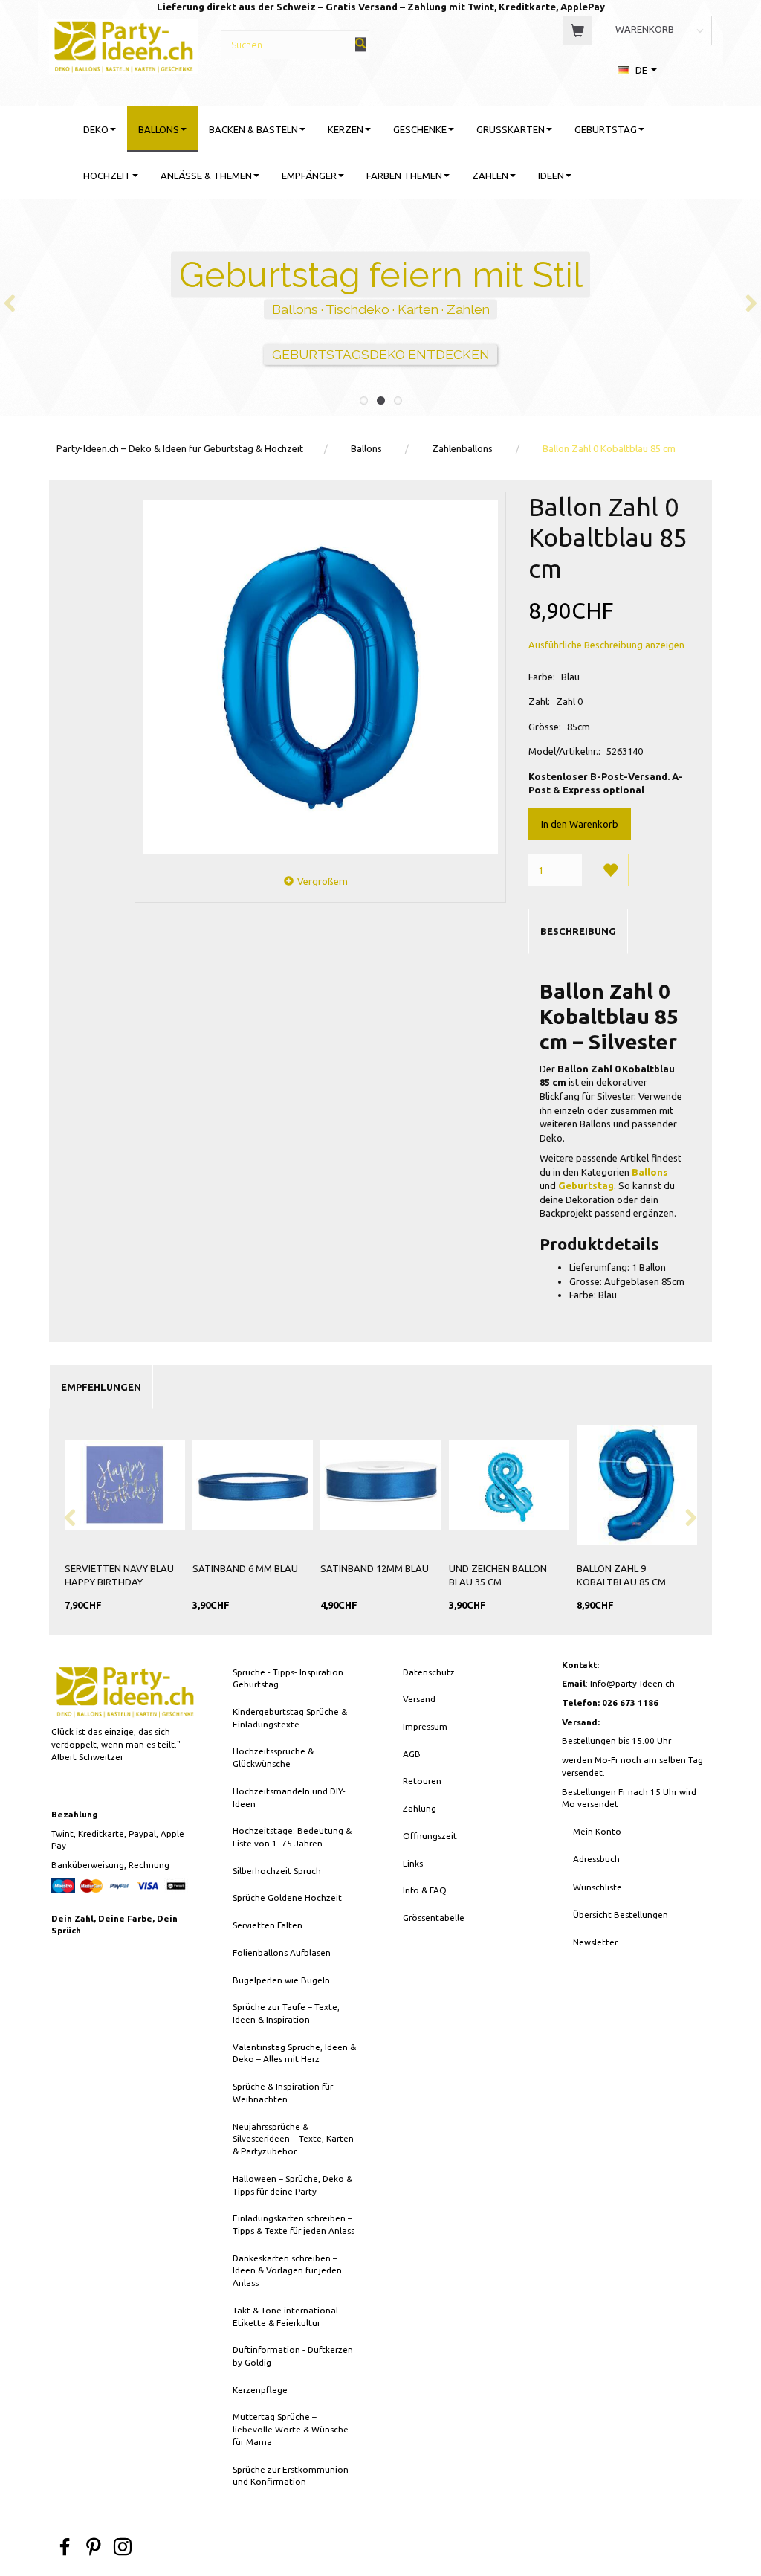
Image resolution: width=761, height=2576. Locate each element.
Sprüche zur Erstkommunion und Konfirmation (291, 2476)
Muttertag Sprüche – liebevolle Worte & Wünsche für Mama (291, 2429)
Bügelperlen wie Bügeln (281, 1980)
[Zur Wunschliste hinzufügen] (610, 870)
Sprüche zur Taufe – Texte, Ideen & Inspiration (286, 2013)
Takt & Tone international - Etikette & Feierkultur (288, 2316)
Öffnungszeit (430, 1836)
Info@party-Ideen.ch (632, 1683)
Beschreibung (578, 931)
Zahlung (420, 1808)
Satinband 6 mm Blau (245, 1568)
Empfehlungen (101, 1387)
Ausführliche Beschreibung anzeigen (606, 645)
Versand (419, 1699)
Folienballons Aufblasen (282, 1952)
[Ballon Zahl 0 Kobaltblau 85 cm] (320, 677)
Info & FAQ (425, 1890)
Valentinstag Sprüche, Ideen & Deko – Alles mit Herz (294, 2053)
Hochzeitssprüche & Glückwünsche (273, 1757)
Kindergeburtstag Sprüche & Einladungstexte (290, 1718)
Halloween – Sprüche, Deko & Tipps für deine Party (292, 2185)
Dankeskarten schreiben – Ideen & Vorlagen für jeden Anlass (287, 2270)
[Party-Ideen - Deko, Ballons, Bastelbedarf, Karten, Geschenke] (123, 44)
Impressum (425, 1726)
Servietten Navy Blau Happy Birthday (119, 1575)
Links (413, 1863)
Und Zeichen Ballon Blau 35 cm (498, 1575)
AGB (412, 1754)
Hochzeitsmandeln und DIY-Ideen (289, 1797)
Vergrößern (323, 881)
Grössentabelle (434, 1917)
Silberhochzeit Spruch (277, 1871)
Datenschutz (429, 1672)
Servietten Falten (268, 1925)
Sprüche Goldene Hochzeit (287, 1897)
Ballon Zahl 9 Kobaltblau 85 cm (621, 1575)
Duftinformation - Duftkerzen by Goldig (293, 2356)
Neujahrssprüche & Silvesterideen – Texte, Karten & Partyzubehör (293, 2139)
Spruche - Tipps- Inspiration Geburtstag (288, 1678)
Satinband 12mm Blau (375, 1568)
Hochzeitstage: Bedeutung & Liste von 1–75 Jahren (292, 1837)
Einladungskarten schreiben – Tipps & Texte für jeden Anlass (294, 2224)
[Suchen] (360, 44)
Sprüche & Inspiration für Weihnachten (283, 2093)
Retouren (422, 1781)
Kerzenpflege (260, 2390)
